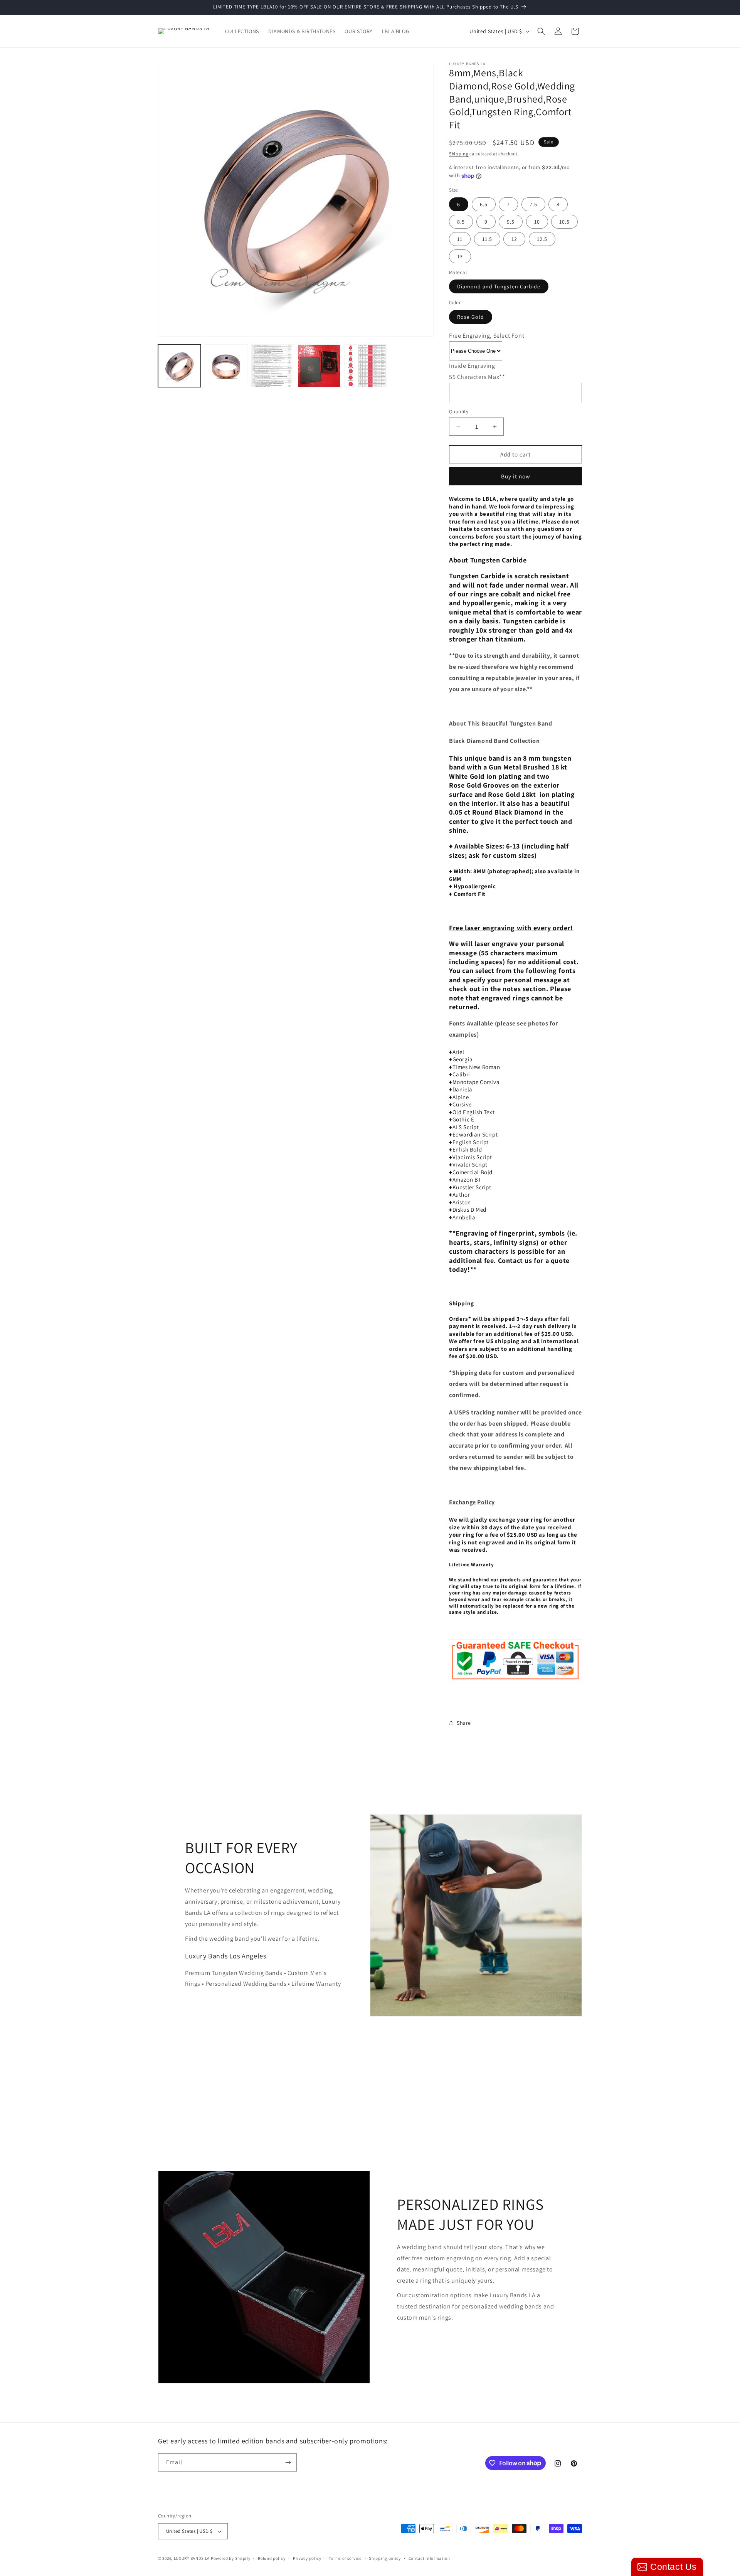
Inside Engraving (472, 366)
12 (514, 239)
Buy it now (516, 476)
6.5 (484, 204)
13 (460, 256)
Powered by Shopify (231, 2558)
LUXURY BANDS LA (192, 2558)
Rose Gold (471, 317)
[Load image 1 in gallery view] (179, 366)
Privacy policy (307, 2558)
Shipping (459, 154)
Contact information (429, 2558)
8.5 (461, 222)
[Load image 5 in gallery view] (366, 366)
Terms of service (345, 2558)
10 (537, 222)
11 (460, 239)
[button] (541, 31)
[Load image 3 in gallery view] (273, 366)
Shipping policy (385, 2558)
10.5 (564, 222)
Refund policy (272, 2558)
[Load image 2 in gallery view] (226, 366)
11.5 (487, 239)
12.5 (542, 239)
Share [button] (464, 1723)
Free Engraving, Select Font (487, 336)
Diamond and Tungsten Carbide (499, 286)
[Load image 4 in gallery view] (319, 366)
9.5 (511, 222)
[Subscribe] (288, 2462)
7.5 (533, 204)
